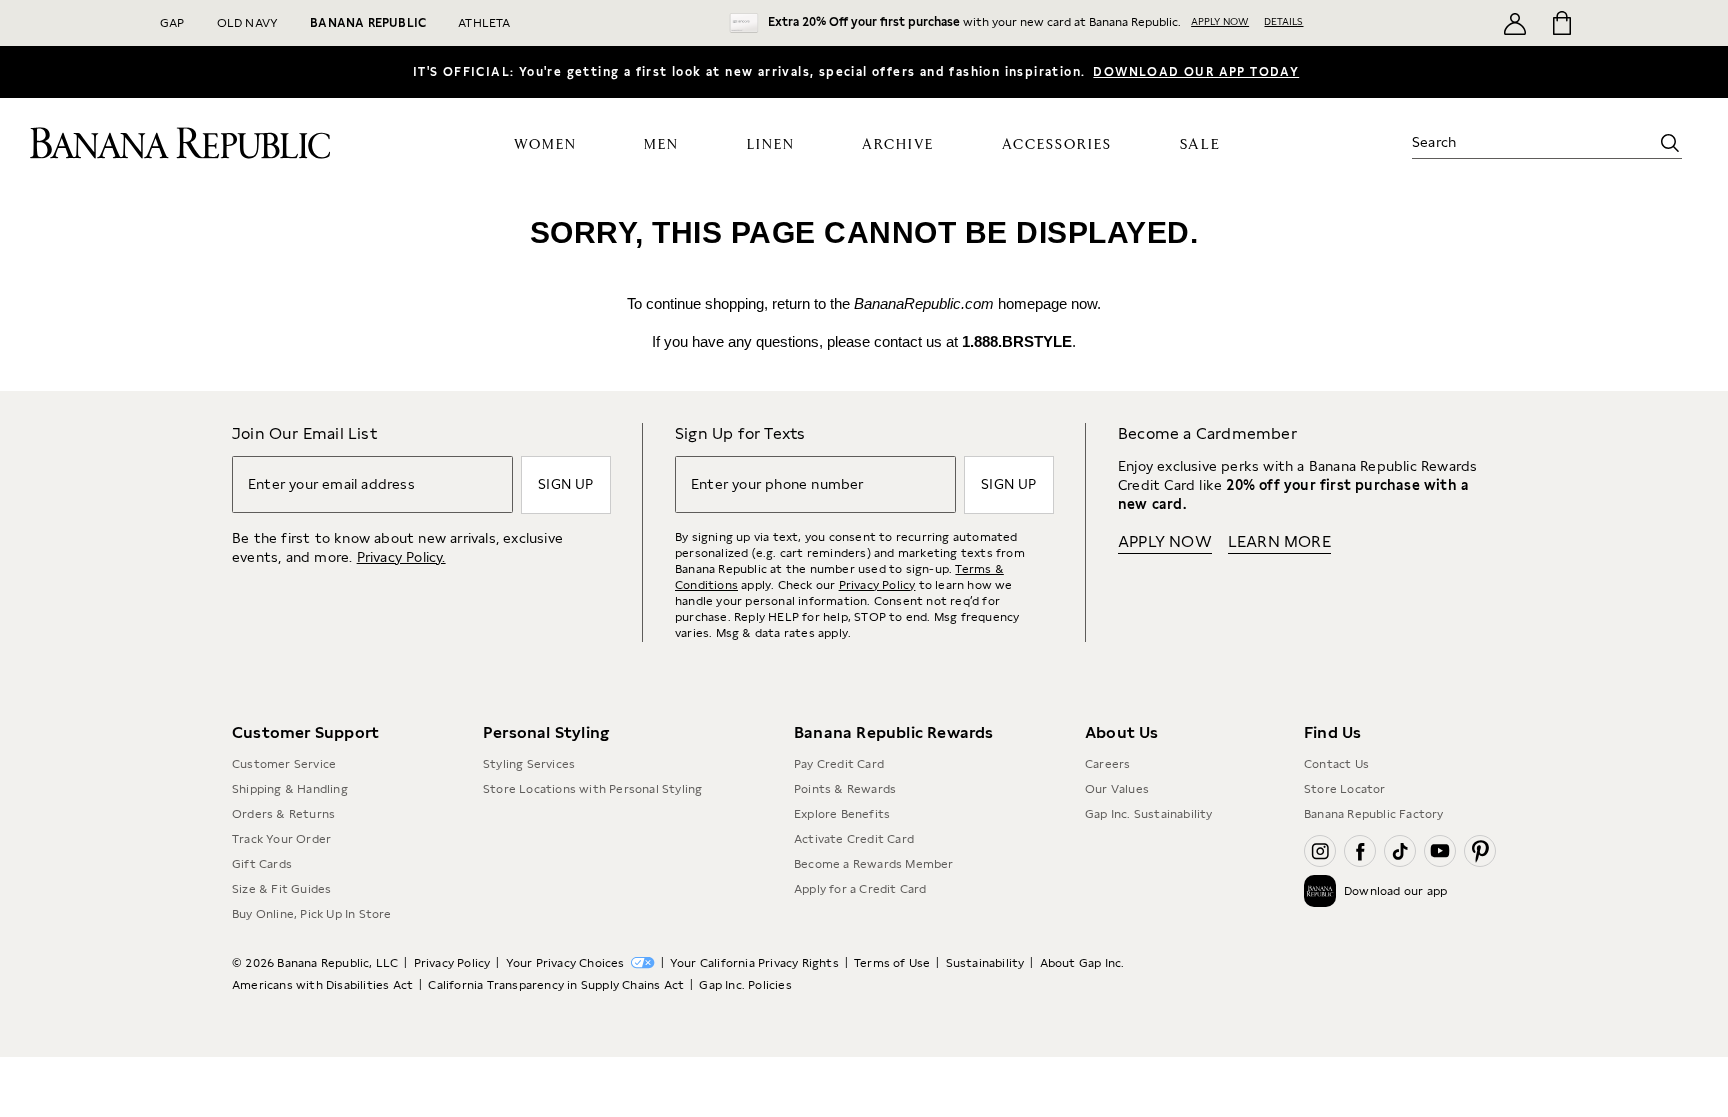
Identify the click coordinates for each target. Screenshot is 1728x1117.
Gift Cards (262, 864)
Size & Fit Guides (281, 889)
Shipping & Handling (290, 789)
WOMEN (545, 145)
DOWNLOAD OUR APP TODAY (1196, 72)
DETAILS (1283, 21)
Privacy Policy (877, 585)
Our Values (1117, 789)
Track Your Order (281, 839)
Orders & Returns (283, 814)
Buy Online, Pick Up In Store (312, 914)
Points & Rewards (845, 789)
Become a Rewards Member (874, 864)
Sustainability (985, 963)
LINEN (771, 145)
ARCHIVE (898, 145)
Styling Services (529, 764)
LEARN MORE (1279, 541)
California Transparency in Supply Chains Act (556, 985)
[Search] (1670, 143)
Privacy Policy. (401, 557)
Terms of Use (892, 963)
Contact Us (1336, 764)
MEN (661, 145)
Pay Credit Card (839, 764)
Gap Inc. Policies (745, 985)
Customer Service (284, 764)
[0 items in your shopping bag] (1560, 23)
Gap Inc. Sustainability (1149, 814)
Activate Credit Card (854, 839)
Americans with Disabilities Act (322, 985)
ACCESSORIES (1057, 145)
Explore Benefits (842, 814)
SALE (1200, 144)
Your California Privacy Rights (754, 963)
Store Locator (1345, 789)
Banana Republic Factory (1374, 814)
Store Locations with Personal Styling (592, 789)
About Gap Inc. (1082, 963)
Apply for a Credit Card (860, 889)
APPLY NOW (1220, 21)
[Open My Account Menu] (1515, 23)
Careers (1107, 764)
